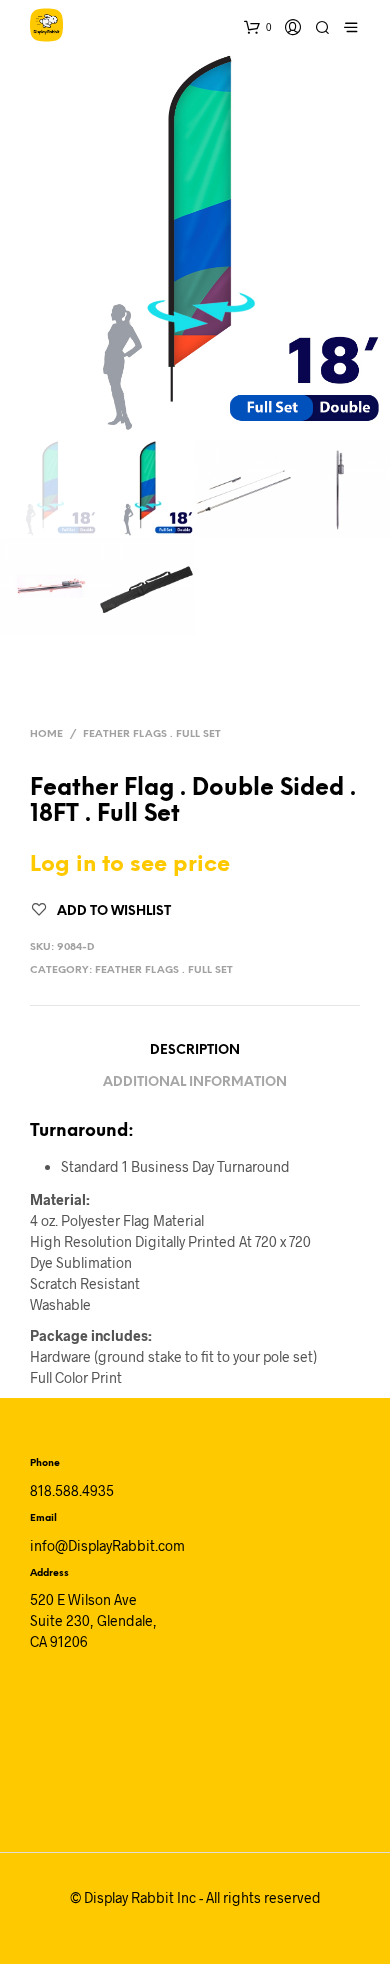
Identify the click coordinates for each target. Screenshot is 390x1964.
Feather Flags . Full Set (152, 734)
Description (195, 1050)
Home (46, 734)
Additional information (195, 1082)
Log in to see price (130, 865)
